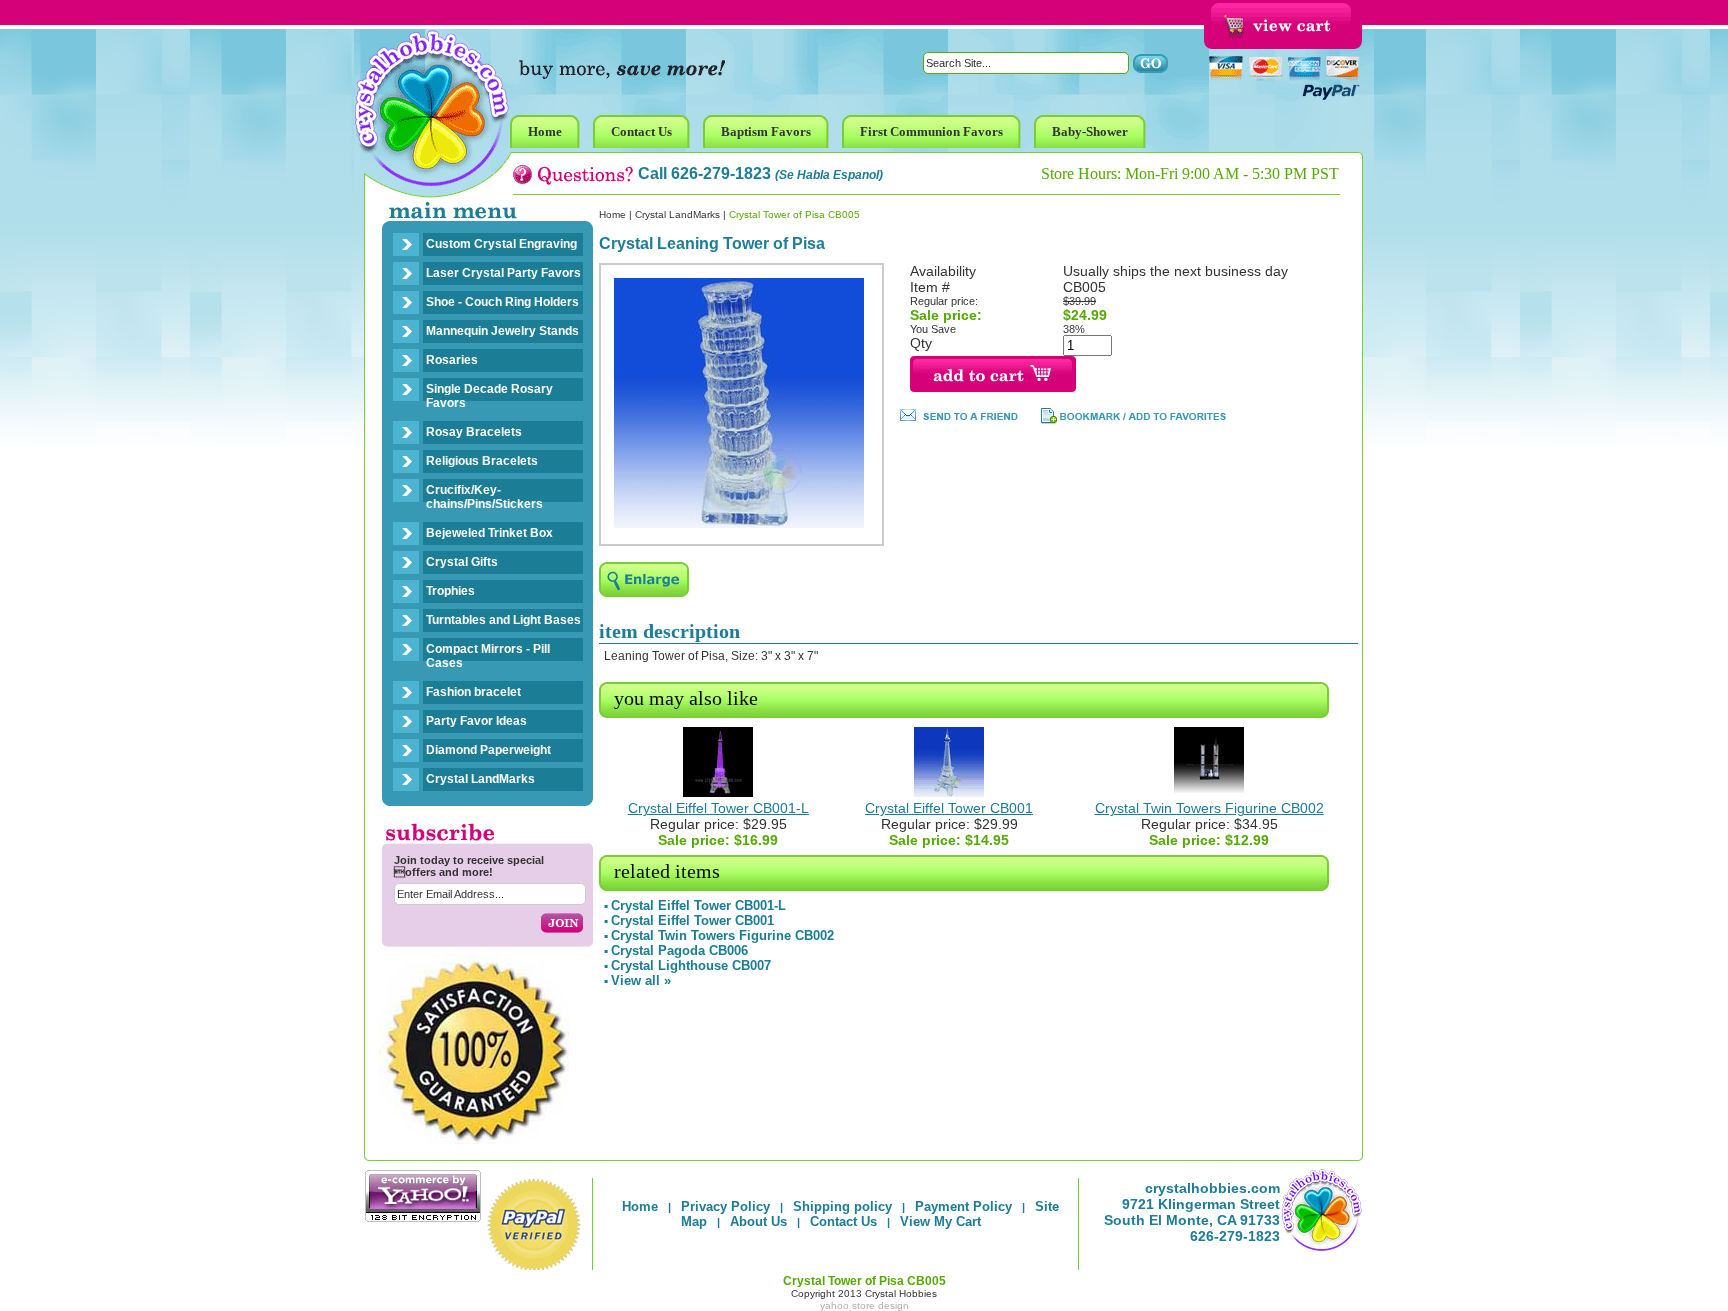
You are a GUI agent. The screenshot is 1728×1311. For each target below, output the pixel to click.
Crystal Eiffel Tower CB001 (949, 808)
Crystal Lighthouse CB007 (691, 965)
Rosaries (452, 360)
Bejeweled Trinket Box (489, 533)
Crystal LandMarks (480, 779)
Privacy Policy (725, 1206)
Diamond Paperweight (488, 750)
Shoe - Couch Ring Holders (502, 302)
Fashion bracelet (473, 692)
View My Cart (940, 1221)
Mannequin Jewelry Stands (502, 331)
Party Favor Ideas (476, 721)
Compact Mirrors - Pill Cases (488, 656)
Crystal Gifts (462, 562)
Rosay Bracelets (474, 432)
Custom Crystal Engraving (501, 244)
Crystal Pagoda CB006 (679, 950)
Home (612, 214)
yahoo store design (864, 1305)
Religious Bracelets (482, 461)
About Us (758, 1221)
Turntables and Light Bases (503, 620)
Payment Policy (963, 1206)
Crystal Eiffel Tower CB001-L (718, 808)
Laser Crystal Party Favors (503, 273)
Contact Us (843, 1221)
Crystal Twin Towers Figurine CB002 (1209, 808)
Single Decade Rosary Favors (489, 396)
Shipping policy (842, 1206)
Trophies (450, 591)
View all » (641, 980)
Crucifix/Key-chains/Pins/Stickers (484, 497)
